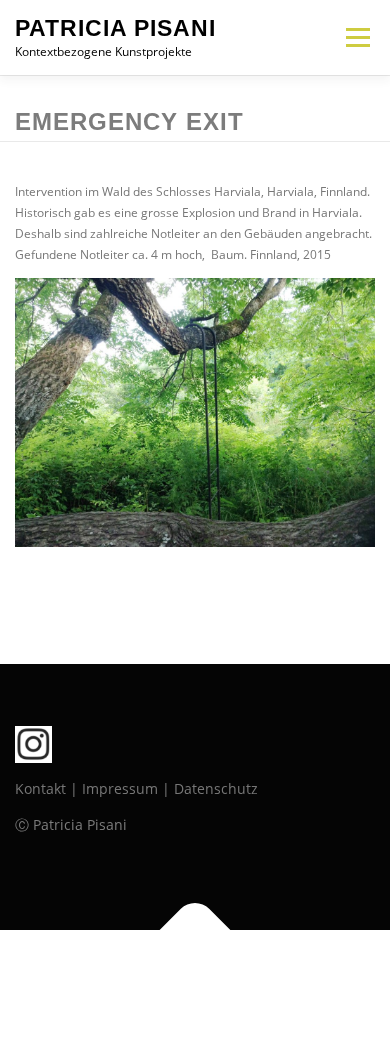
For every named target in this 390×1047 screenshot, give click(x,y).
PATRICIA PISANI (115, 28)
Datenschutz (216, 788)
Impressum (120, 788)
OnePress (292, 976)
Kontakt (40, 788)
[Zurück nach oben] (195, 930)
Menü (356, 37)
